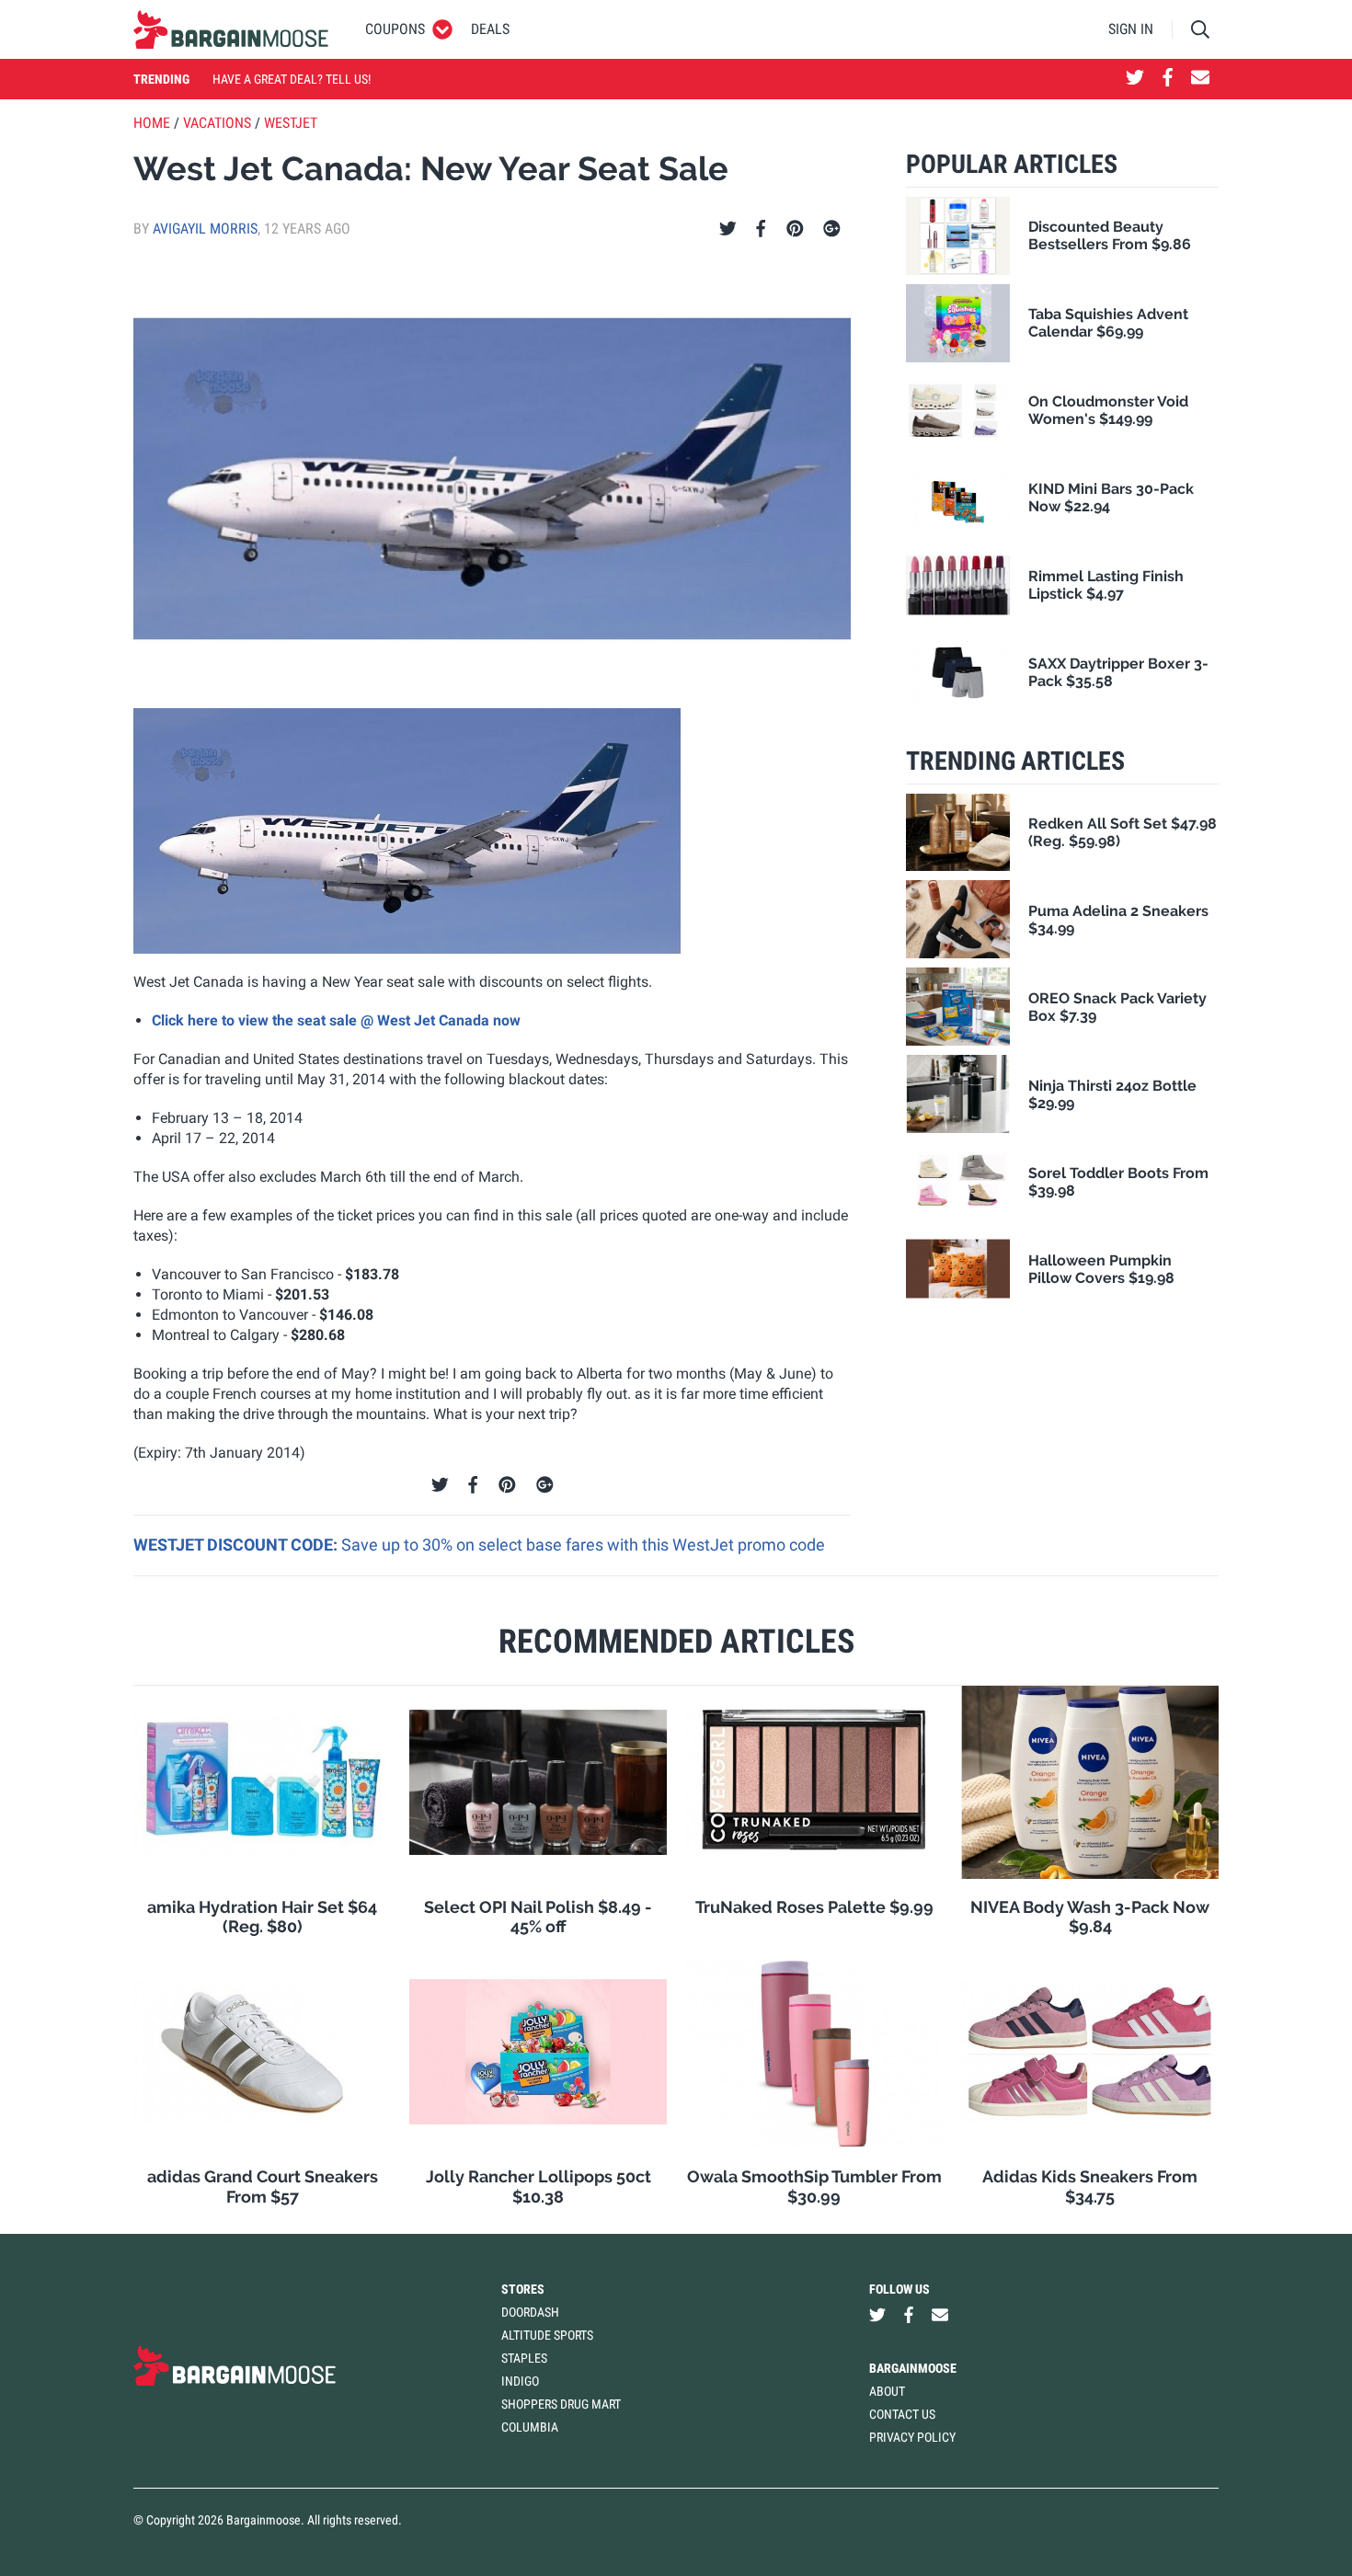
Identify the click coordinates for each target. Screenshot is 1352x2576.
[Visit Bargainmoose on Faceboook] (1168, 79)
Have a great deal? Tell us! (292, 79)
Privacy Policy (912, 2437)
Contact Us (902, 2414)
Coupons (395, 29)
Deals (490, 29)
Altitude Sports (547, 2335)
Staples (524, 2358)
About (887, 2391)
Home (152, 123)
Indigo (520, 2381)
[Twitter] (728, 229)
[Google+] (832, 229)
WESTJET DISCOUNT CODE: (237, 1545)
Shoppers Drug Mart (561, 2404)
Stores (523, 2289)
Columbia (530, 2427)
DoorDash (530, 2312)
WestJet (291, 123)
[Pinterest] (795, 229)
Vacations (217, 123)
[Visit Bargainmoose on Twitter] (1135, 79)
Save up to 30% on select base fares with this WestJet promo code (583, 1545)
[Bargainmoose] (231, 29)
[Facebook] (761, 229)
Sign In (1131, 29)
